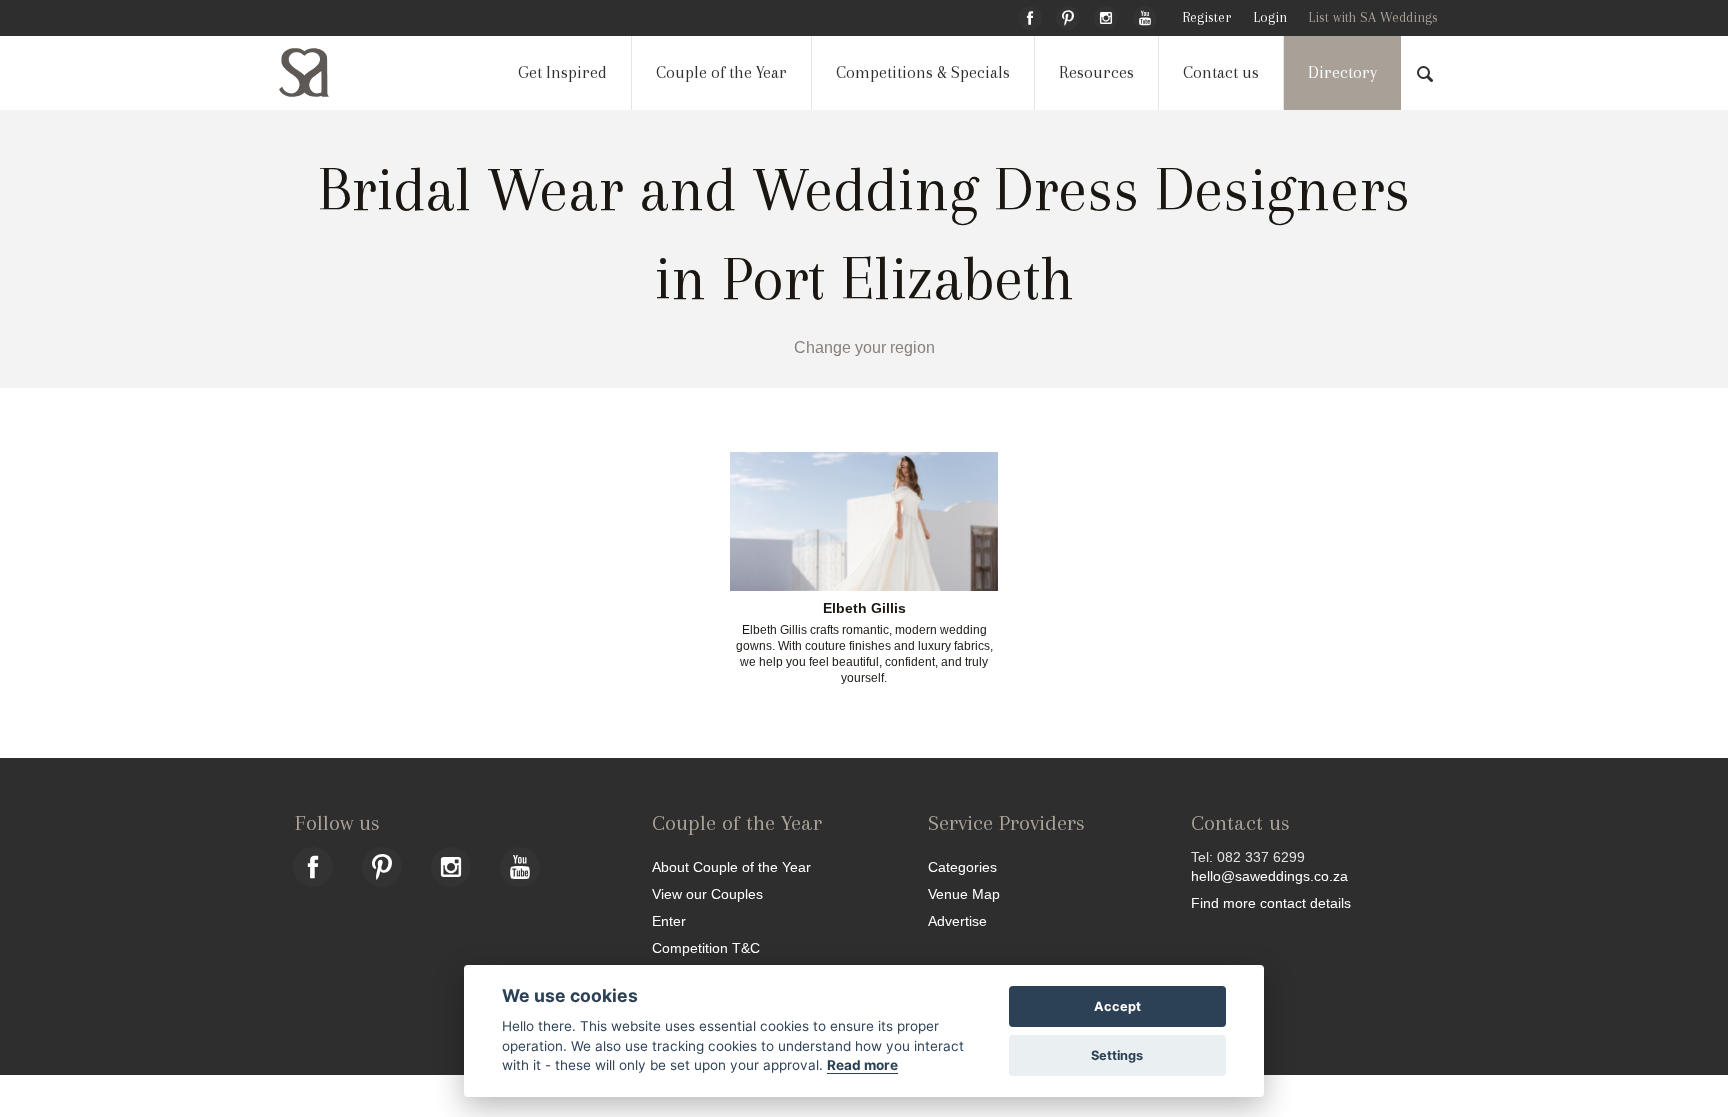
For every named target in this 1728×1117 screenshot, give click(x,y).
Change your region (864, 347)
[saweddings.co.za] (320, 72)
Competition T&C (706, 947)
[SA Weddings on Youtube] (1145, 15)
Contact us (1221, 72)
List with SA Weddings (1373, 17)
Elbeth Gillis (864, 609)
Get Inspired (562, 72)
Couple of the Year (721, 72)
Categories (962, 866)
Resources (1096, 72)
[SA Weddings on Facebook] (1030, 15)
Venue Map (964, 893)
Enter (669, 920)
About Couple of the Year (731, 866)
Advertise (957, 920)
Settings (1117, 1055)
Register (1206, 17)
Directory (1342, 72)
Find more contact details (1271, 902)
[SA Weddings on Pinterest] (1068, 15)
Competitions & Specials (923, 72)
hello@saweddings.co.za (1269, 876)
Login (1270, 17)
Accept (1117, 1006)
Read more (862, 1065)
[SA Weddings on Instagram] (1106, 15)
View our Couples (707, 893)
